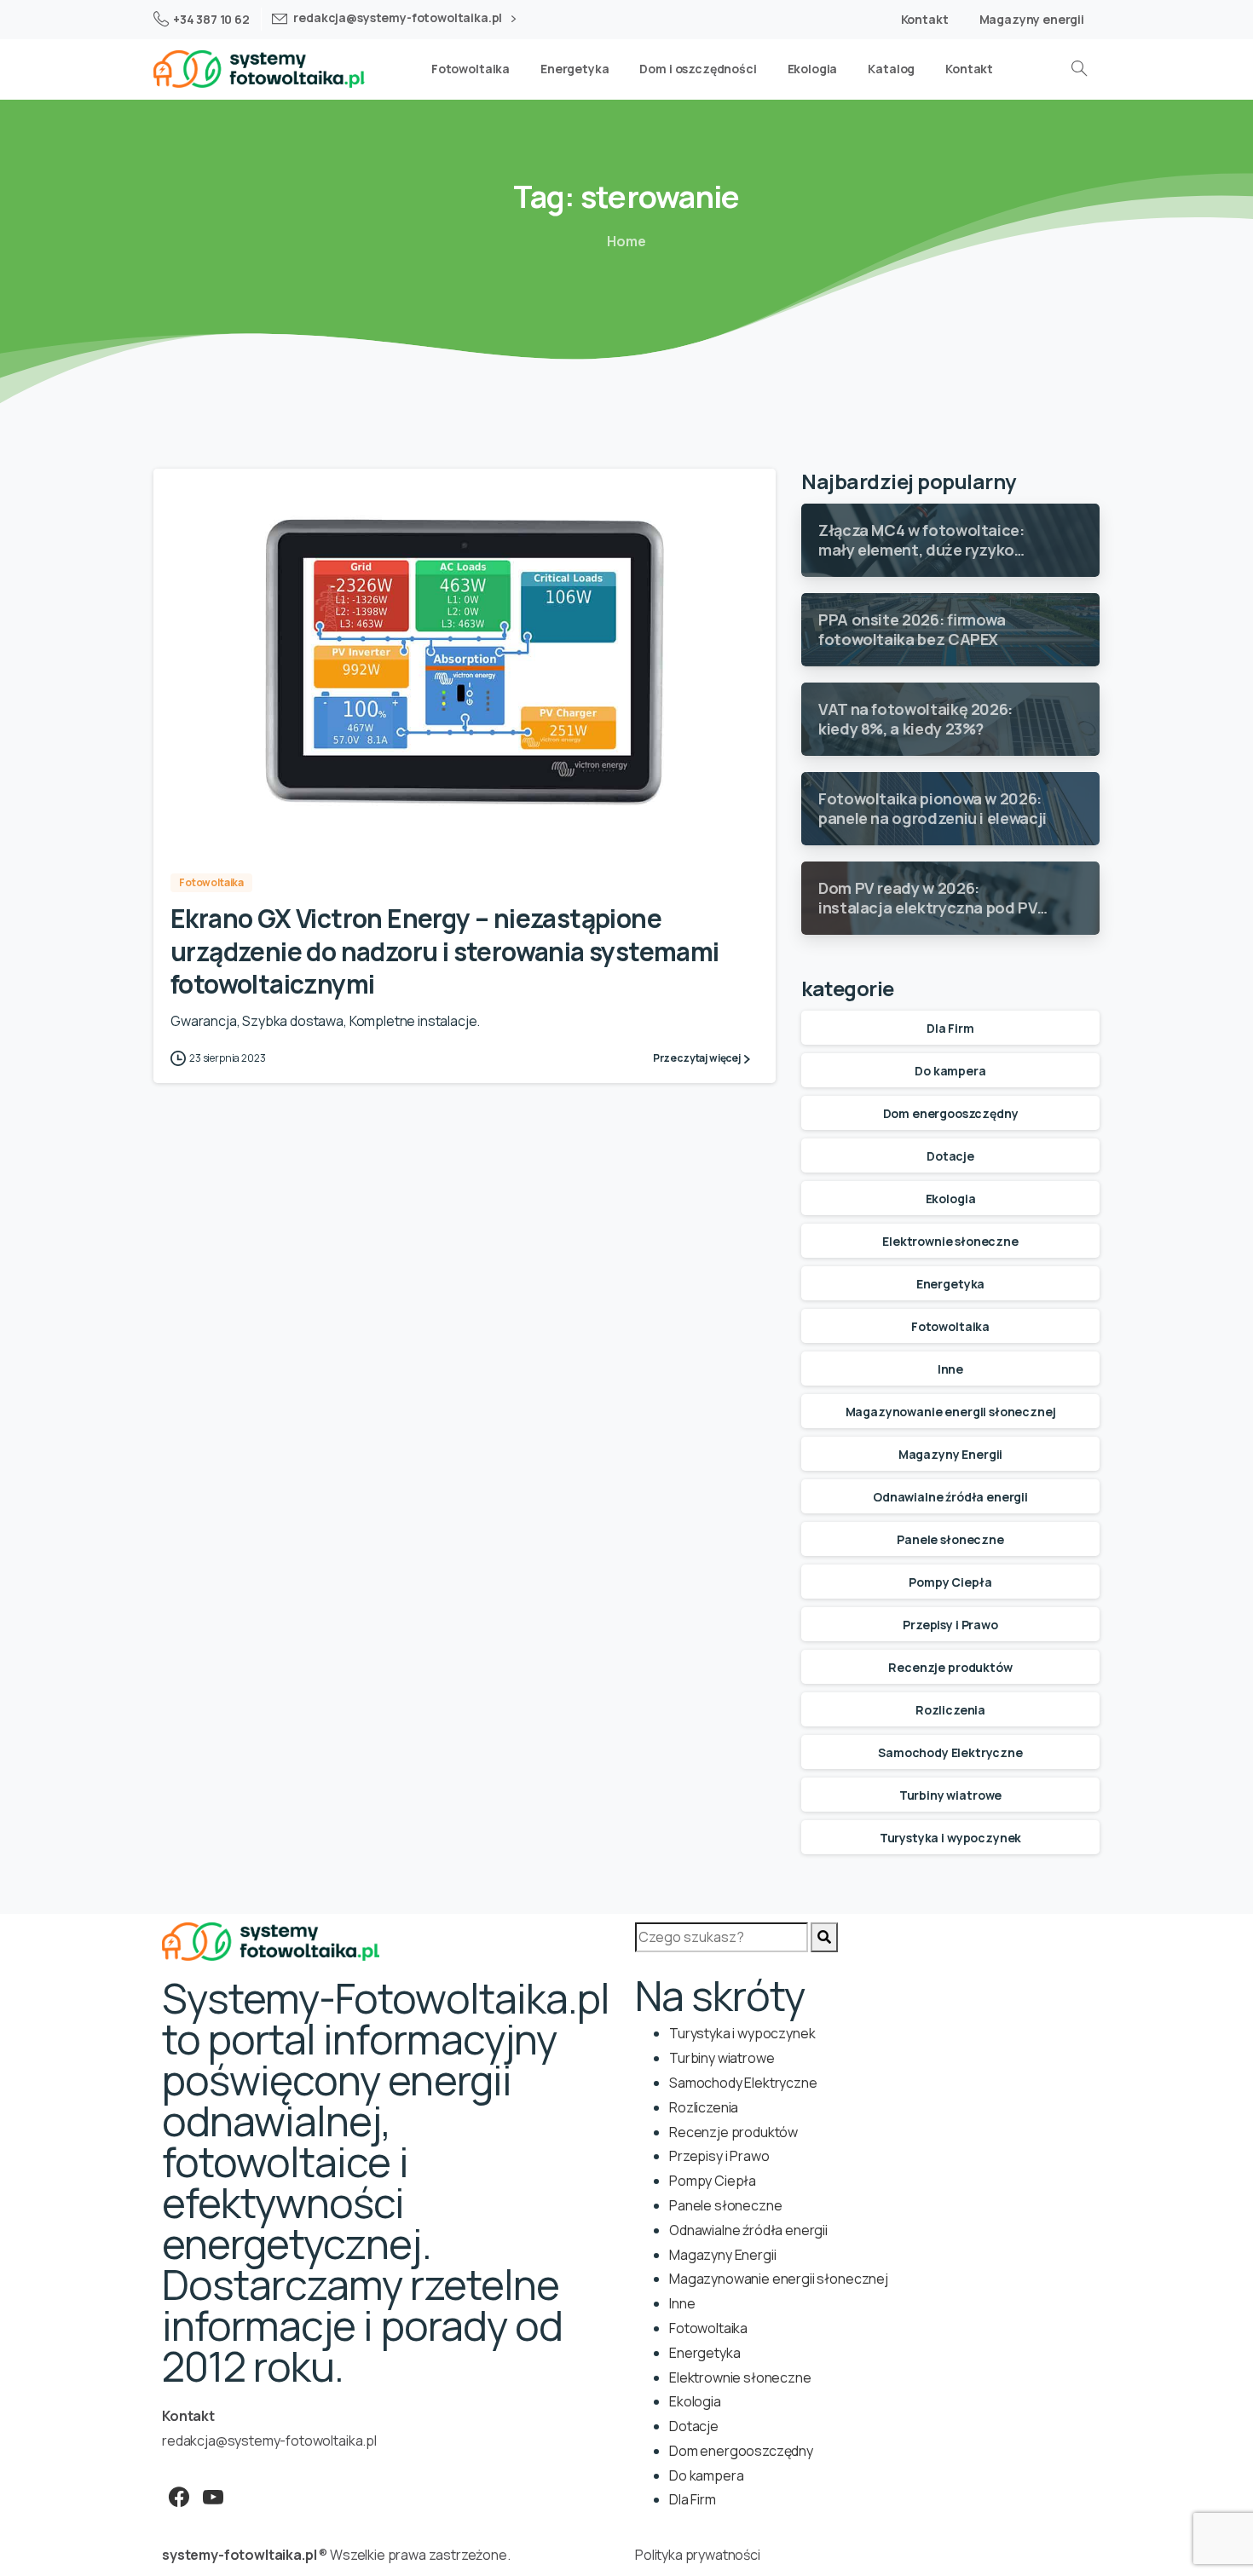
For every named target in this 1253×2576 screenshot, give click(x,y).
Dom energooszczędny (951, 1113)
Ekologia (951, 1199)
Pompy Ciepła (950, 1582)
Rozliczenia (950, 1710)
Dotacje (950, 1156)
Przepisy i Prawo (950, 1625)
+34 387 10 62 (211, 19)
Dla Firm (950, 1028)
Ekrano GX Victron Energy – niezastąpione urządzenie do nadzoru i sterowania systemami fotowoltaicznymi (445, 951)
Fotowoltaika (950, 1326)
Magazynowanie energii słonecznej (951, 1412)
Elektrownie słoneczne (950, 1241)
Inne (950, 1369)
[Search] (824, 1937)
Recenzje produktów (950, 1667)
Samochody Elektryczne (950, 1752)
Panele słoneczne (950, 1539)
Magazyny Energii (950, 1454)
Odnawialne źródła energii (950, 1497)
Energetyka (950, 1284)
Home (626, 241)
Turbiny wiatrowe (950, 1795)
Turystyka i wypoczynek (950, 1838)
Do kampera (950, 1071)
